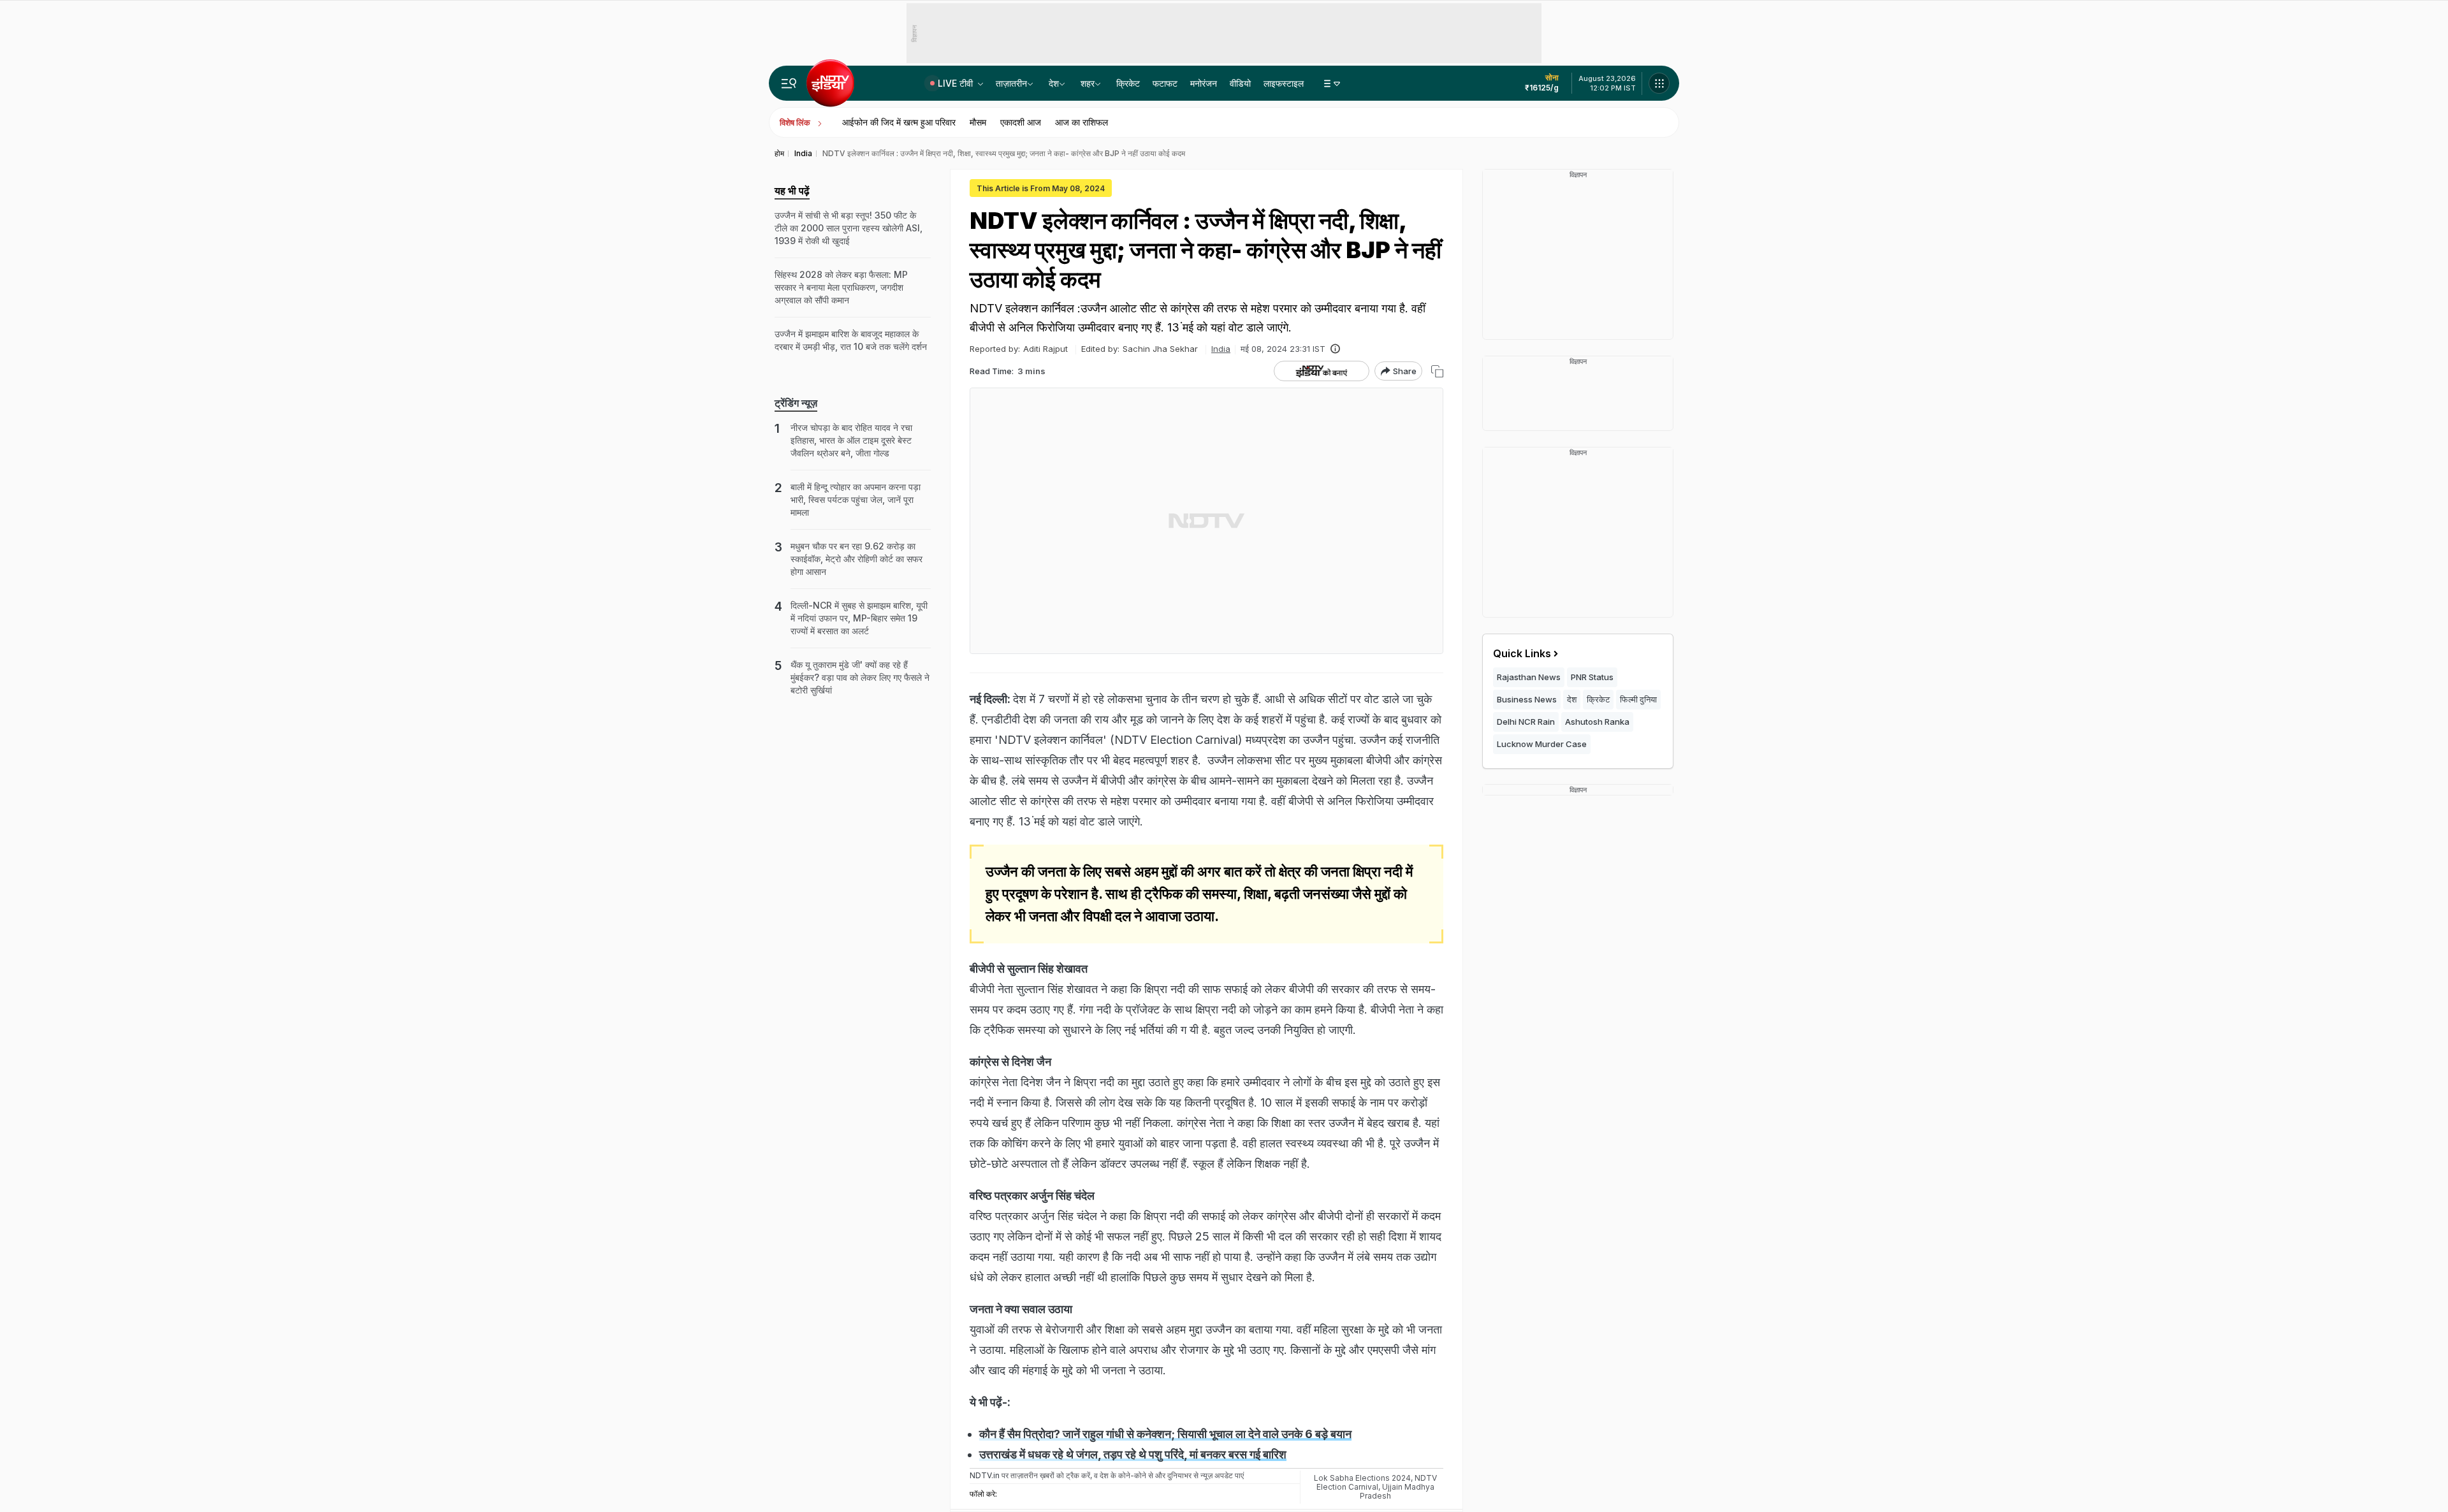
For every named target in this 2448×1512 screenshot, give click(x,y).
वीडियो (1240, 83)
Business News (1527, 699)
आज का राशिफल (1082, 122)
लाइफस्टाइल (1284, 83)
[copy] (1437, 371)
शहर (1088, 83)
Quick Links (1522, 653)
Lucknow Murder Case (1542, 744)
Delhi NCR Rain (1526, 722)
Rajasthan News (1529, 677)
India (1221, 349)
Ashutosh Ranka (1597, 722)
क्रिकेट (1128, 83)
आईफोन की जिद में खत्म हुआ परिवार (899, 122)
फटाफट (1165, 83)
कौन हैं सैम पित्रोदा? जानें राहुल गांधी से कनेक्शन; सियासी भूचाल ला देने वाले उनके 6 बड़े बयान (1165, 1434)
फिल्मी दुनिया (1638, 699)
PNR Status (1592, 677)
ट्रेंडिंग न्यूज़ (796, 403)
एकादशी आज (1021, 122)
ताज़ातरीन (1011, 83)
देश (1054, 83)
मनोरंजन (1204, 83)
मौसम (978, 122)
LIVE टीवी (957, 83)
